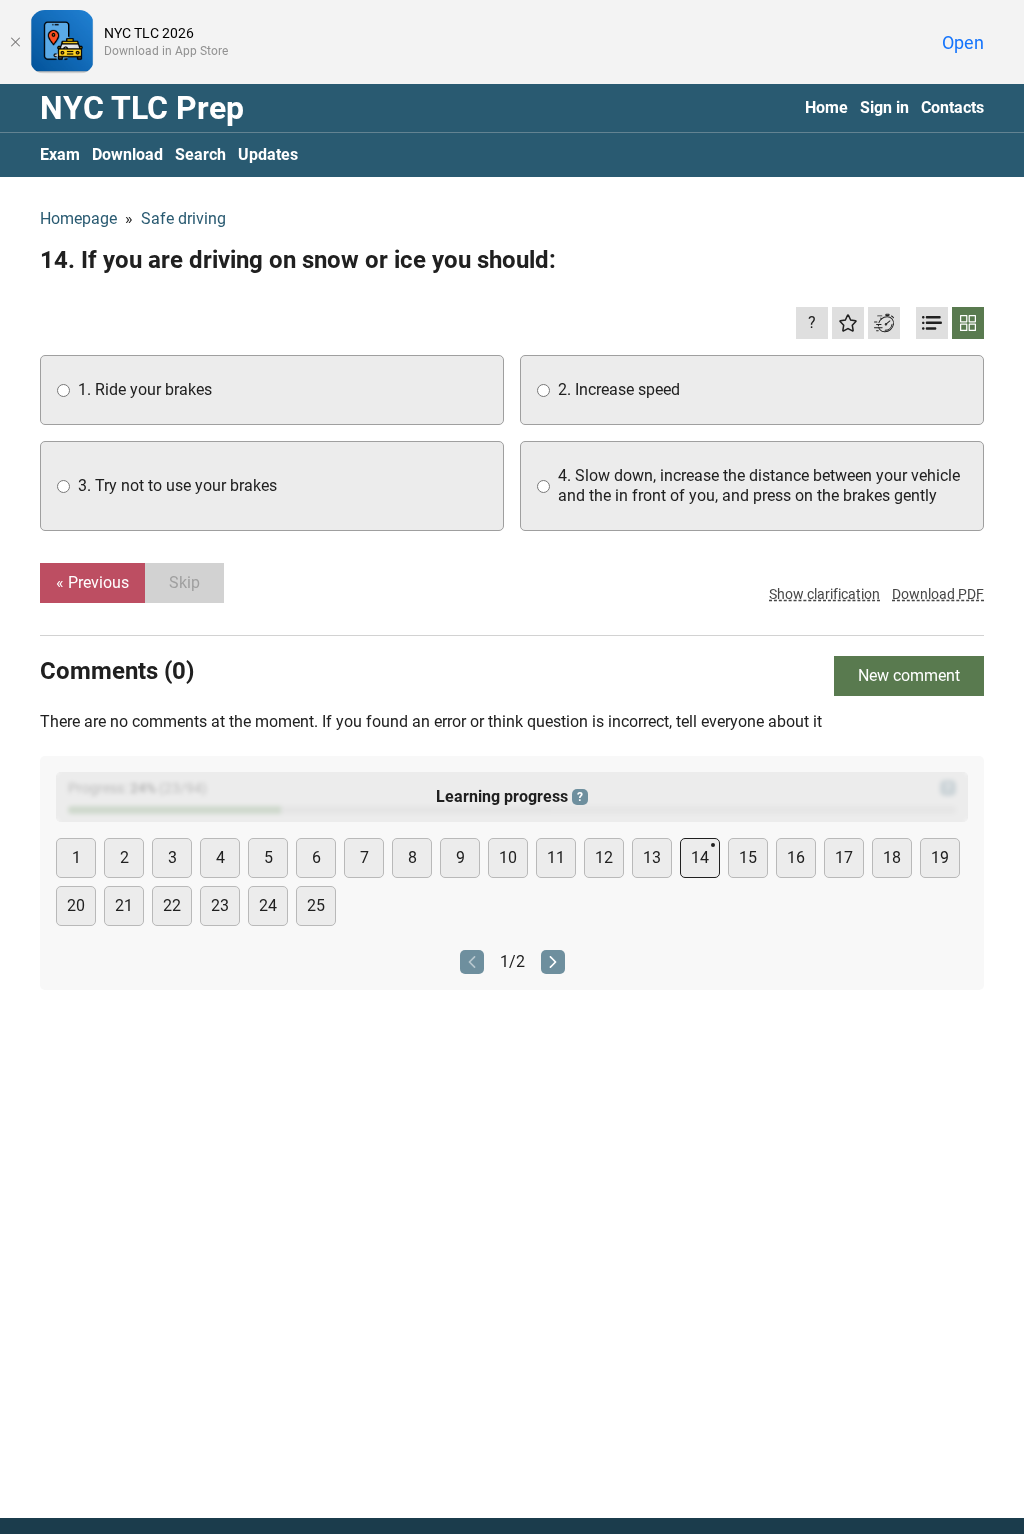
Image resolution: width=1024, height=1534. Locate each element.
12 (604, 857)
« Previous (92, 582)
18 (892, 857)
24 (268, 905)
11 (556, 857)
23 (220, 905)
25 (316, 905)
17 (844, 857)
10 (508, 857)
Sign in (884, 107)
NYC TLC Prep (142, 108)
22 (172, 905)
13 (652, 857)
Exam (60, 154)
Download (127, 154)
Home (826, 107)
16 (796, 857)
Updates (268, 154)
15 (748, 857)
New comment (909, 675)
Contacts (952, 107)
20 (76, 905)
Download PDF (938, 594)
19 (940, 857)
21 (124, 905)
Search (200, 154)
